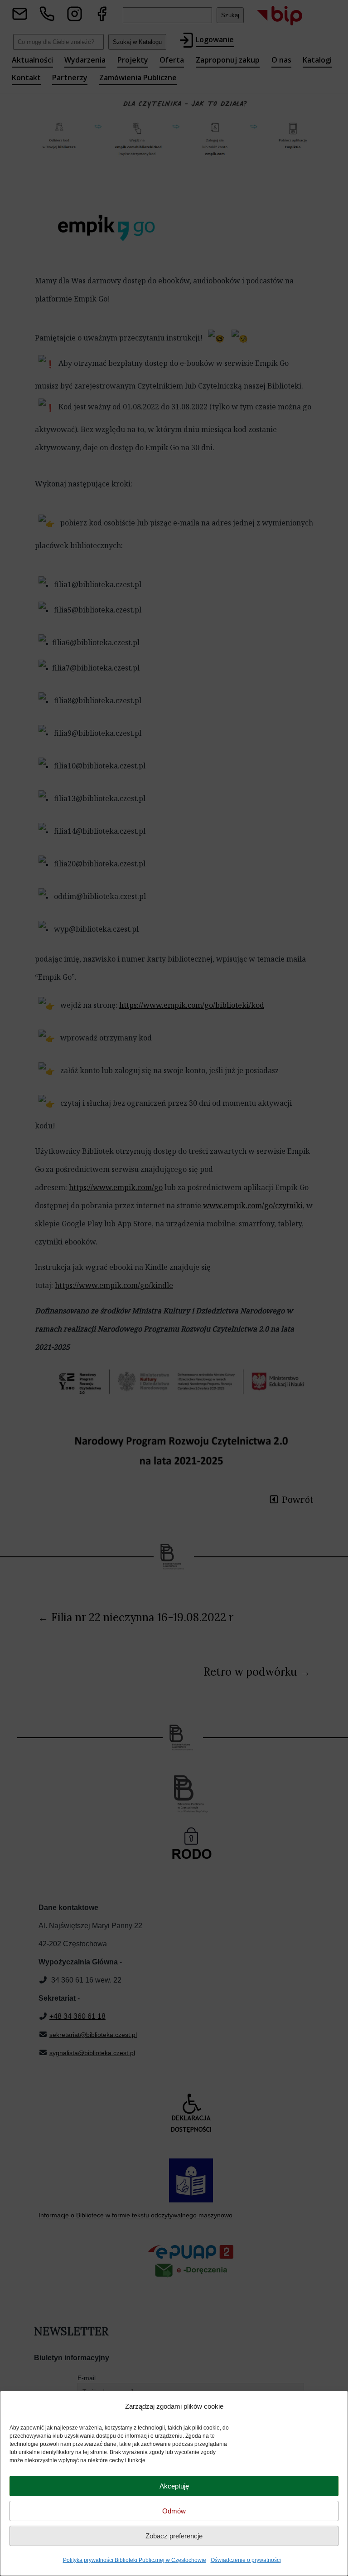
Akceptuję (174, 2486)
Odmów (174, 2511)
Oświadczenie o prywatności (246, 2560)
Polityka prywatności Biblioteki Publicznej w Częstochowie (135, 2560)
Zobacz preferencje (174, 2536)
